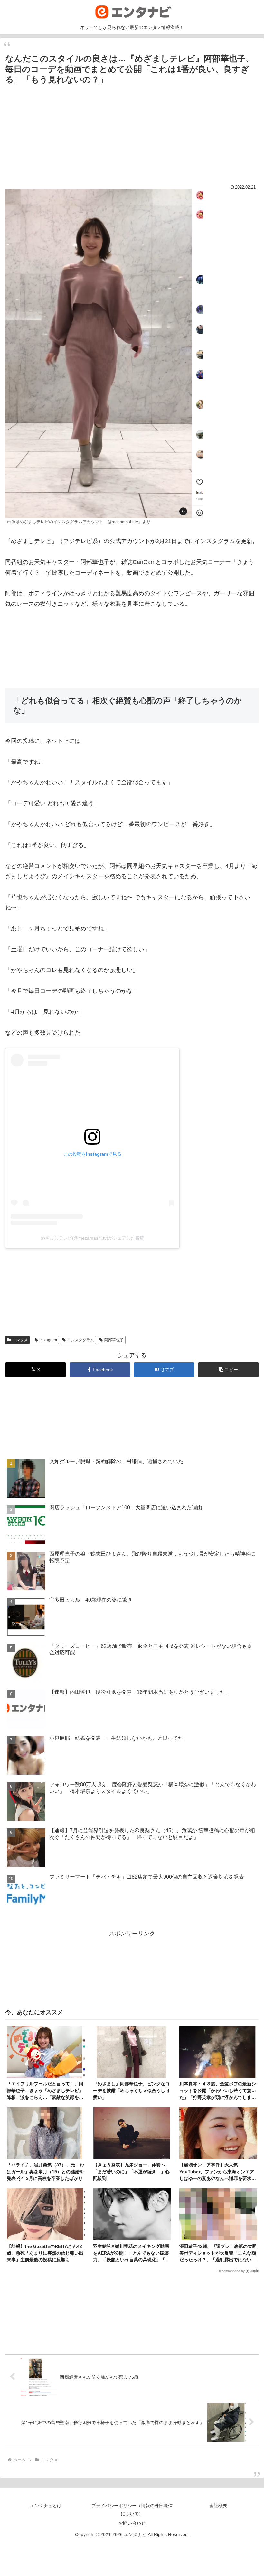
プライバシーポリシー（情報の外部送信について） (132, 2510)
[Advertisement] (132, 130)
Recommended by (231, 2271)
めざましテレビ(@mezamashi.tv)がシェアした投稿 (92, 1238)
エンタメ (20, 1340)
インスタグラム (80, 1340)
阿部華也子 (114, 1340)
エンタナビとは (46, 2506)
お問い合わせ (132, 2523)
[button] (228, 1370)
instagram (48, 1340)
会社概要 (218, 2506)
